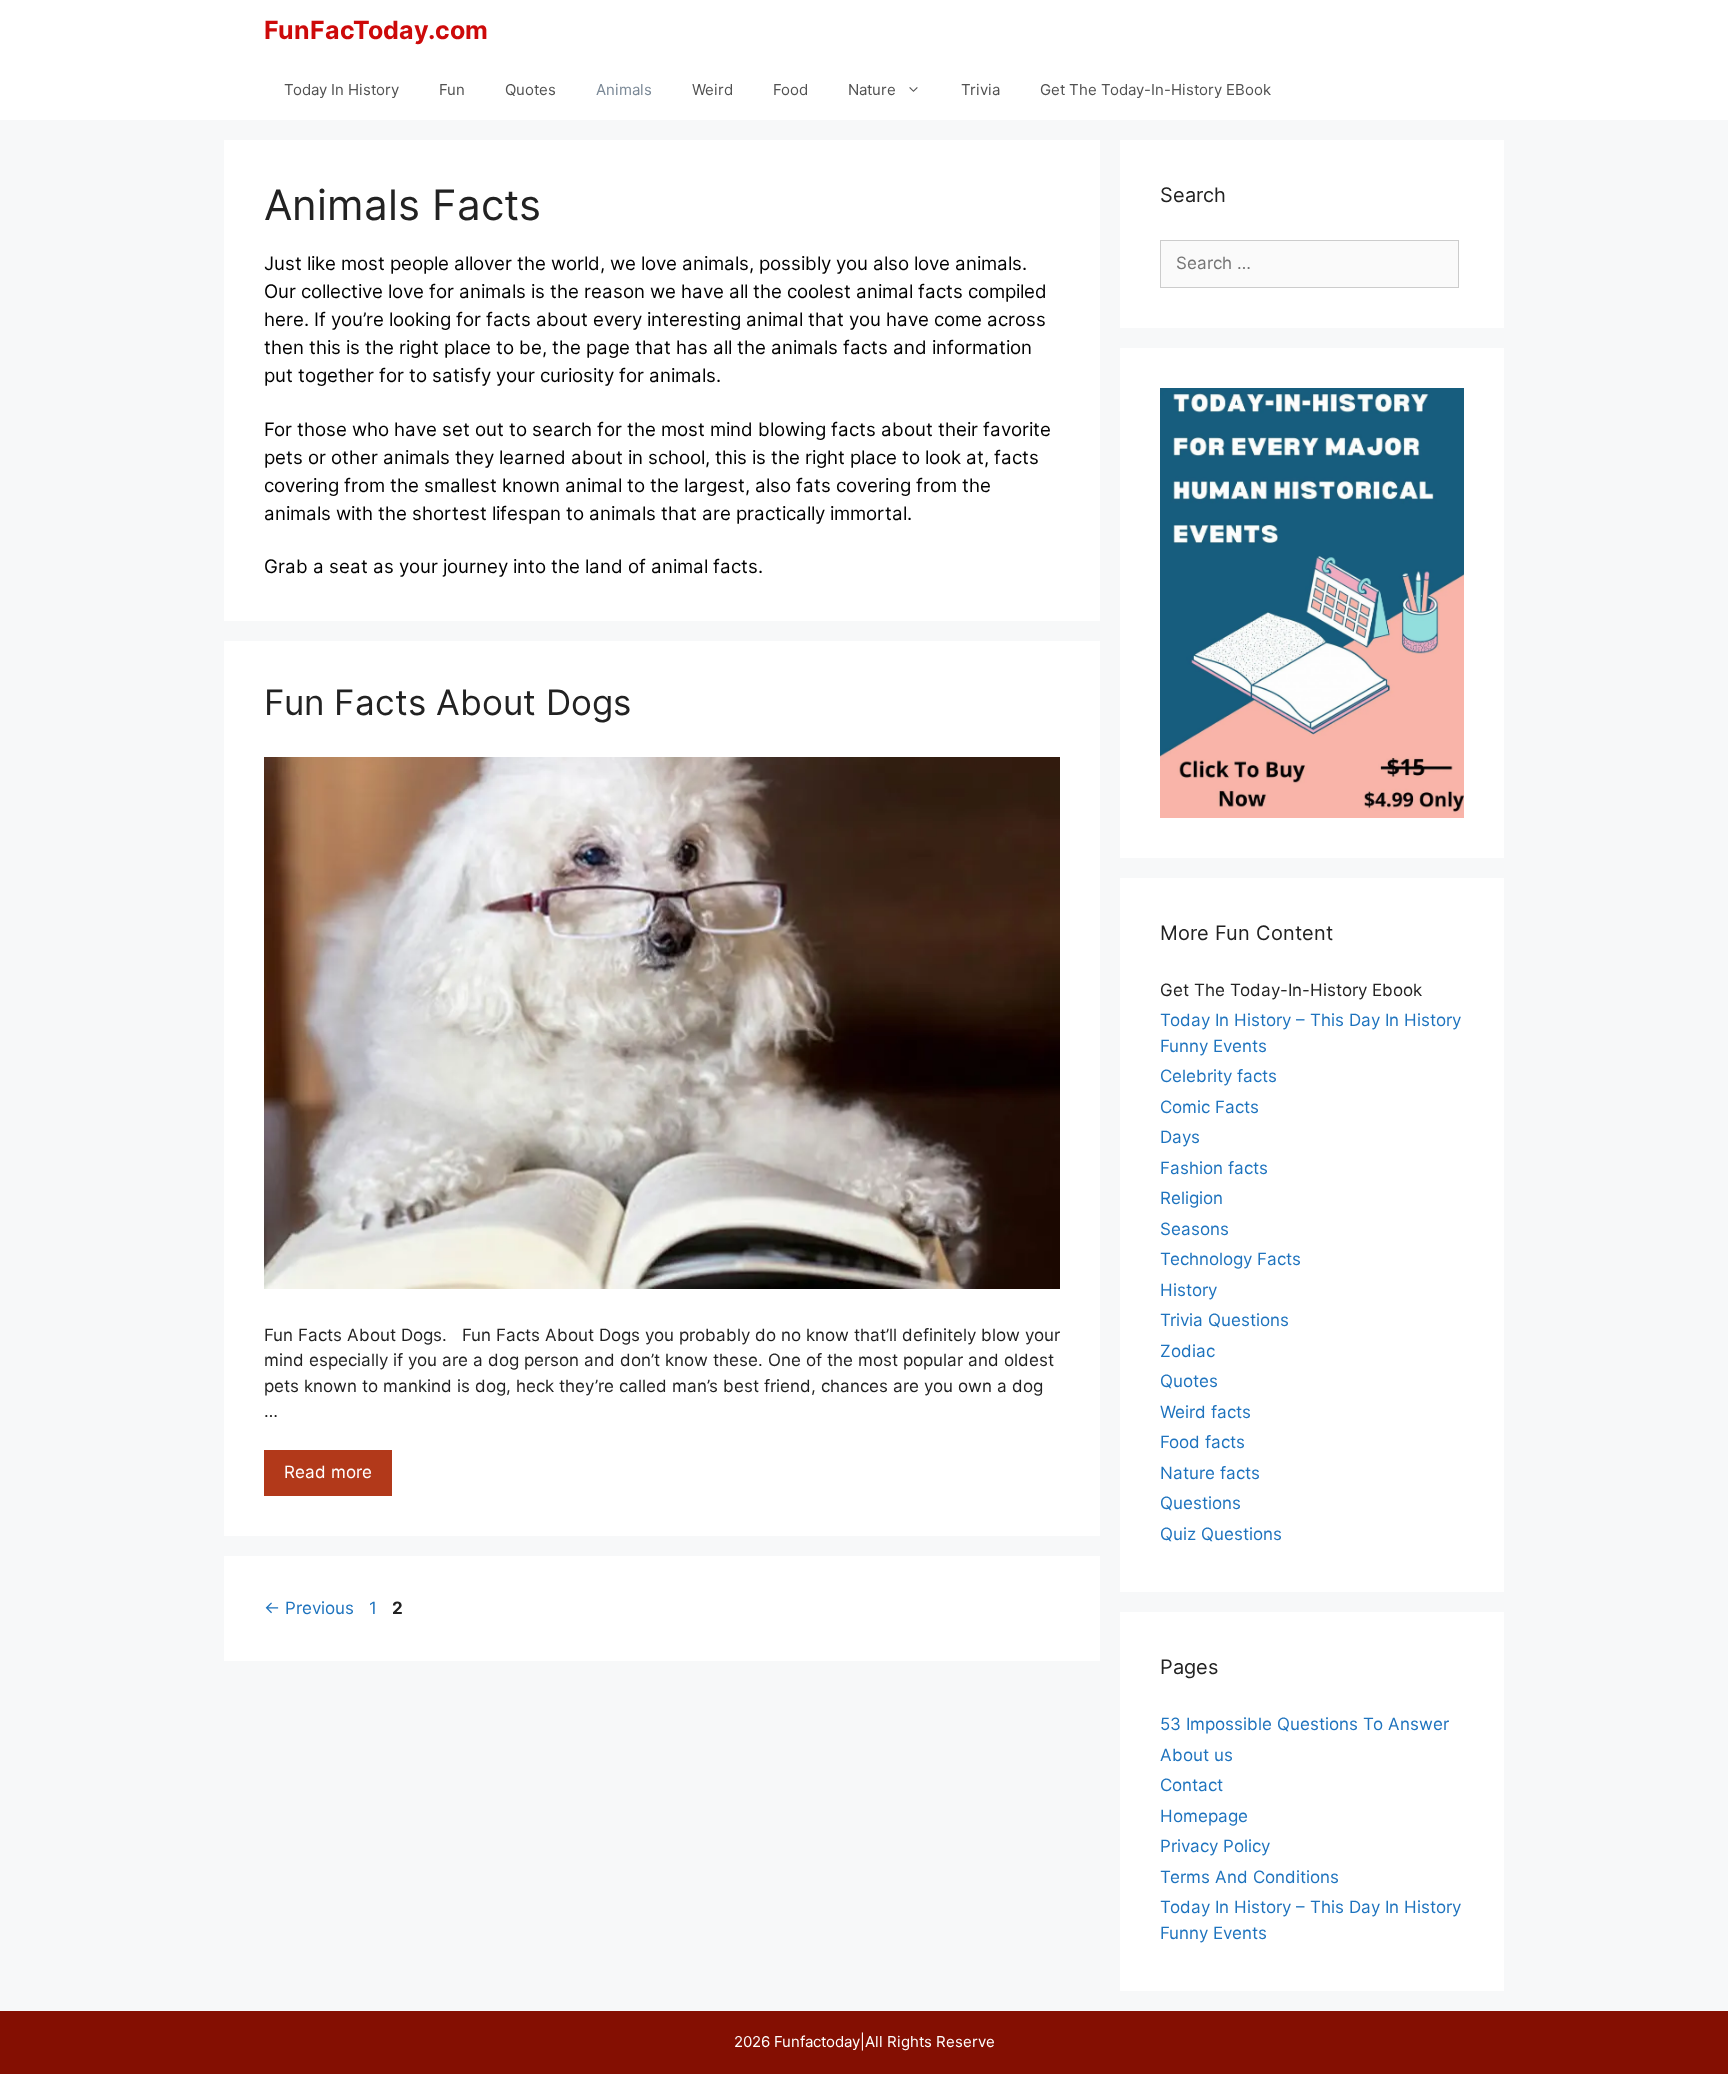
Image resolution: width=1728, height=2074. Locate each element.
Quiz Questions (1221, 1534)
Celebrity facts (1218, 1076)
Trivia (980, 89)
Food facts (1202, 1442)
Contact (1191, 1785)
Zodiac (1187, 1351)
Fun (452, 89)
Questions (1200, 1503)
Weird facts (1205, 1412)
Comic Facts (1209, 1107)
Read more (338, 1478)
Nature (872, 89)
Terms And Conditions (1249, 1877)
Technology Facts (1230, 1259)
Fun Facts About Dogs (447, 702)
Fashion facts (1214, 1168)
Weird (712, 89)
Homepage (1204, 1816)
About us (1196, 1755)
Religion (1191, 1198)
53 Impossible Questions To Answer (1304, 1724)
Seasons (1194, 1229)
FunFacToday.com (376, 30)
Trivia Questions (1224, 1320)
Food (790, 89)
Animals (624, 89)
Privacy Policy (1215, 1846)
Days (1180, 1137)
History (1188, 1290)
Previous (309, 1608)
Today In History (341, 89)
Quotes (530, 89)
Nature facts (1210, 1473)
